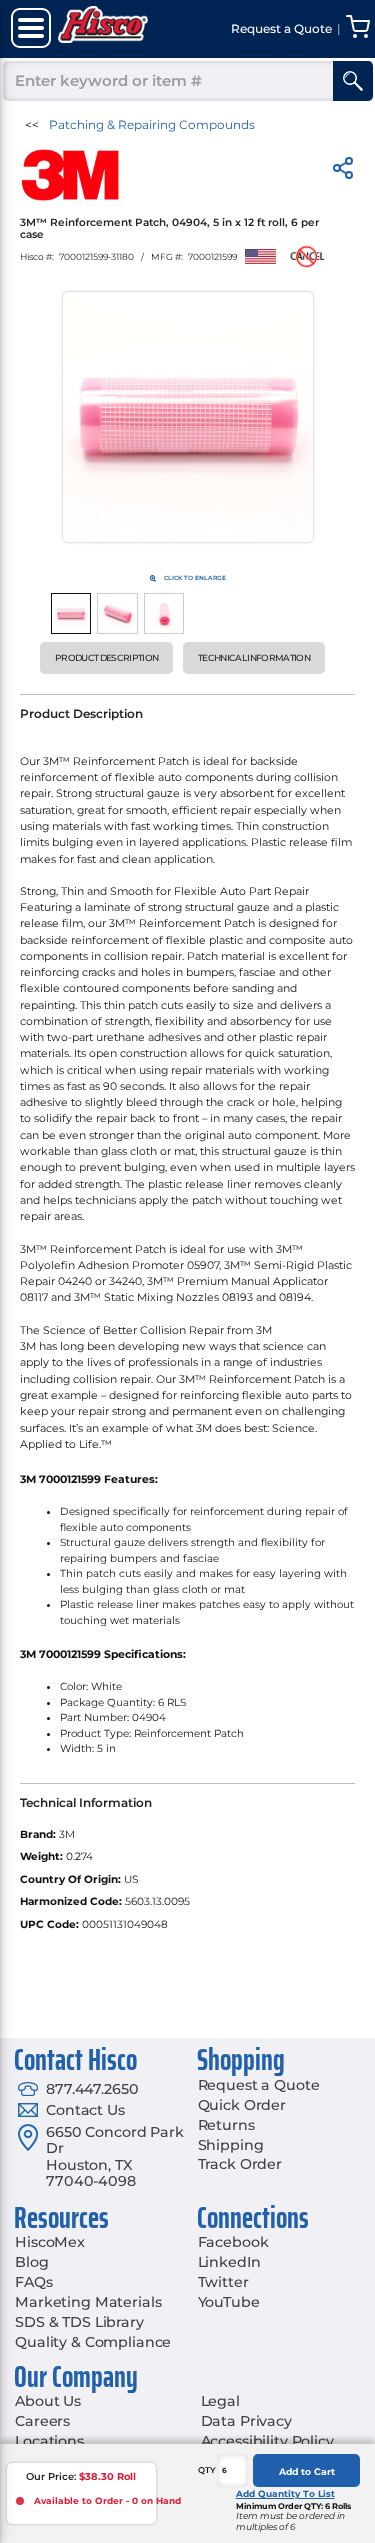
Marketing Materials (88, 2302)
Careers (42, 2421)
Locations (49, 2441)
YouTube (229, 2302)
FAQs (33, 2282)
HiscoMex (50, 2242)
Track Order (240, 2164)
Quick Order (242, 2105)
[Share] (343, 171)
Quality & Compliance (93, 2342)
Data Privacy (246, 2421)
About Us (48, 2401)
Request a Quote (259, 2085)
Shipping (231, 2145)
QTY (207, 2470)
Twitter (223, 2282)
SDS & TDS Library (79, 2322)
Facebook (233, 2242)
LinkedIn (229, 2262)
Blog (31, 2262)
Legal (220, 2401)
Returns (226, 2125)
